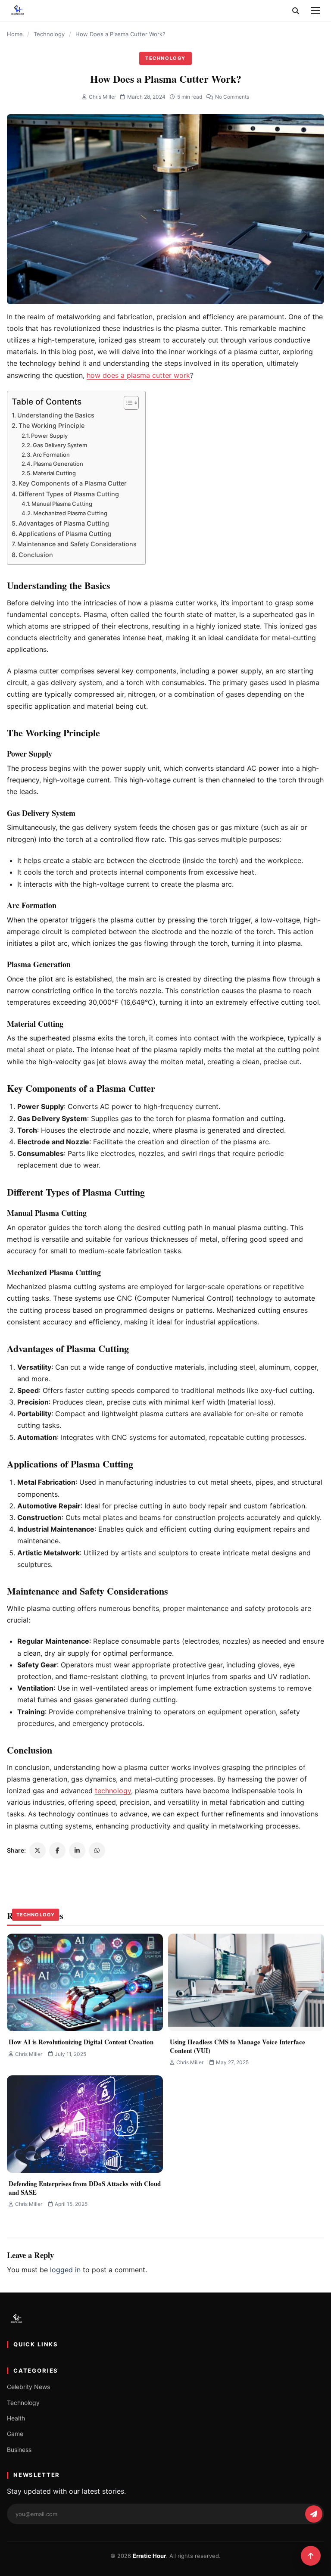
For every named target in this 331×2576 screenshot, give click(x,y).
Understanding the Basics (56, 415)
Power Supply (49, 436)
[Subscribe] (314, 2514)
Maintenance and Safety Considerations (77, 544)
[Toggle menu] (315, 11)
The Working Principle (52, 425)
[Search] (296, 11)
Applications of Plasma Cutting (65, 534)
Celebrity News (28, 2387)
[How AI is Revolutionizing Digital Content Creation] (85, 1982)
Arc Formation (51, 455)
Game (15, 2434)
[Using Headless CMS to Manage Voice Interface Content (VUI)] (246, 1982)
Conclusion (36, 555)
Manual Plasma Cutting (62, 504)
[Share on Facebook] (57, 1850)
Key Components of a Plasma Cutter (73, 483)
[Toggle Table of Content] (127, 403)
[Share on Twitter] (37, 1850)
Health (16, 2418)
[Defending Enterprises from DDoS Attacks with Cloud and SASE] (85, 2124)
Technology (49, 34)
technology (113, 1791)
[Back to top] (311, 2556)
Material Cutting (54, 473)
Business (19, 2450)
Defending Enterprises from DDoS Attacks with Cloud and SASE (85, 2188)
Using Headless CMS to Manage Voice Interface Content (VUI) (237, 2046)
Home (15, 34)
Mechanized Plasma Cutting (70, 513)
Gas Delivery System (60, 445)
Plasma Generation (58, 464)
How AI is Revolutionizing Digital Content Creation (81, 2042)
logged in (65, 2270)
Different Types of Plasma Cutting (69, 494)
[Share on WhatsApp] (97, 1850)
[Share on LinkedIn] (77, 1850)
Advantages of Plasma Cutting (64, 523)
